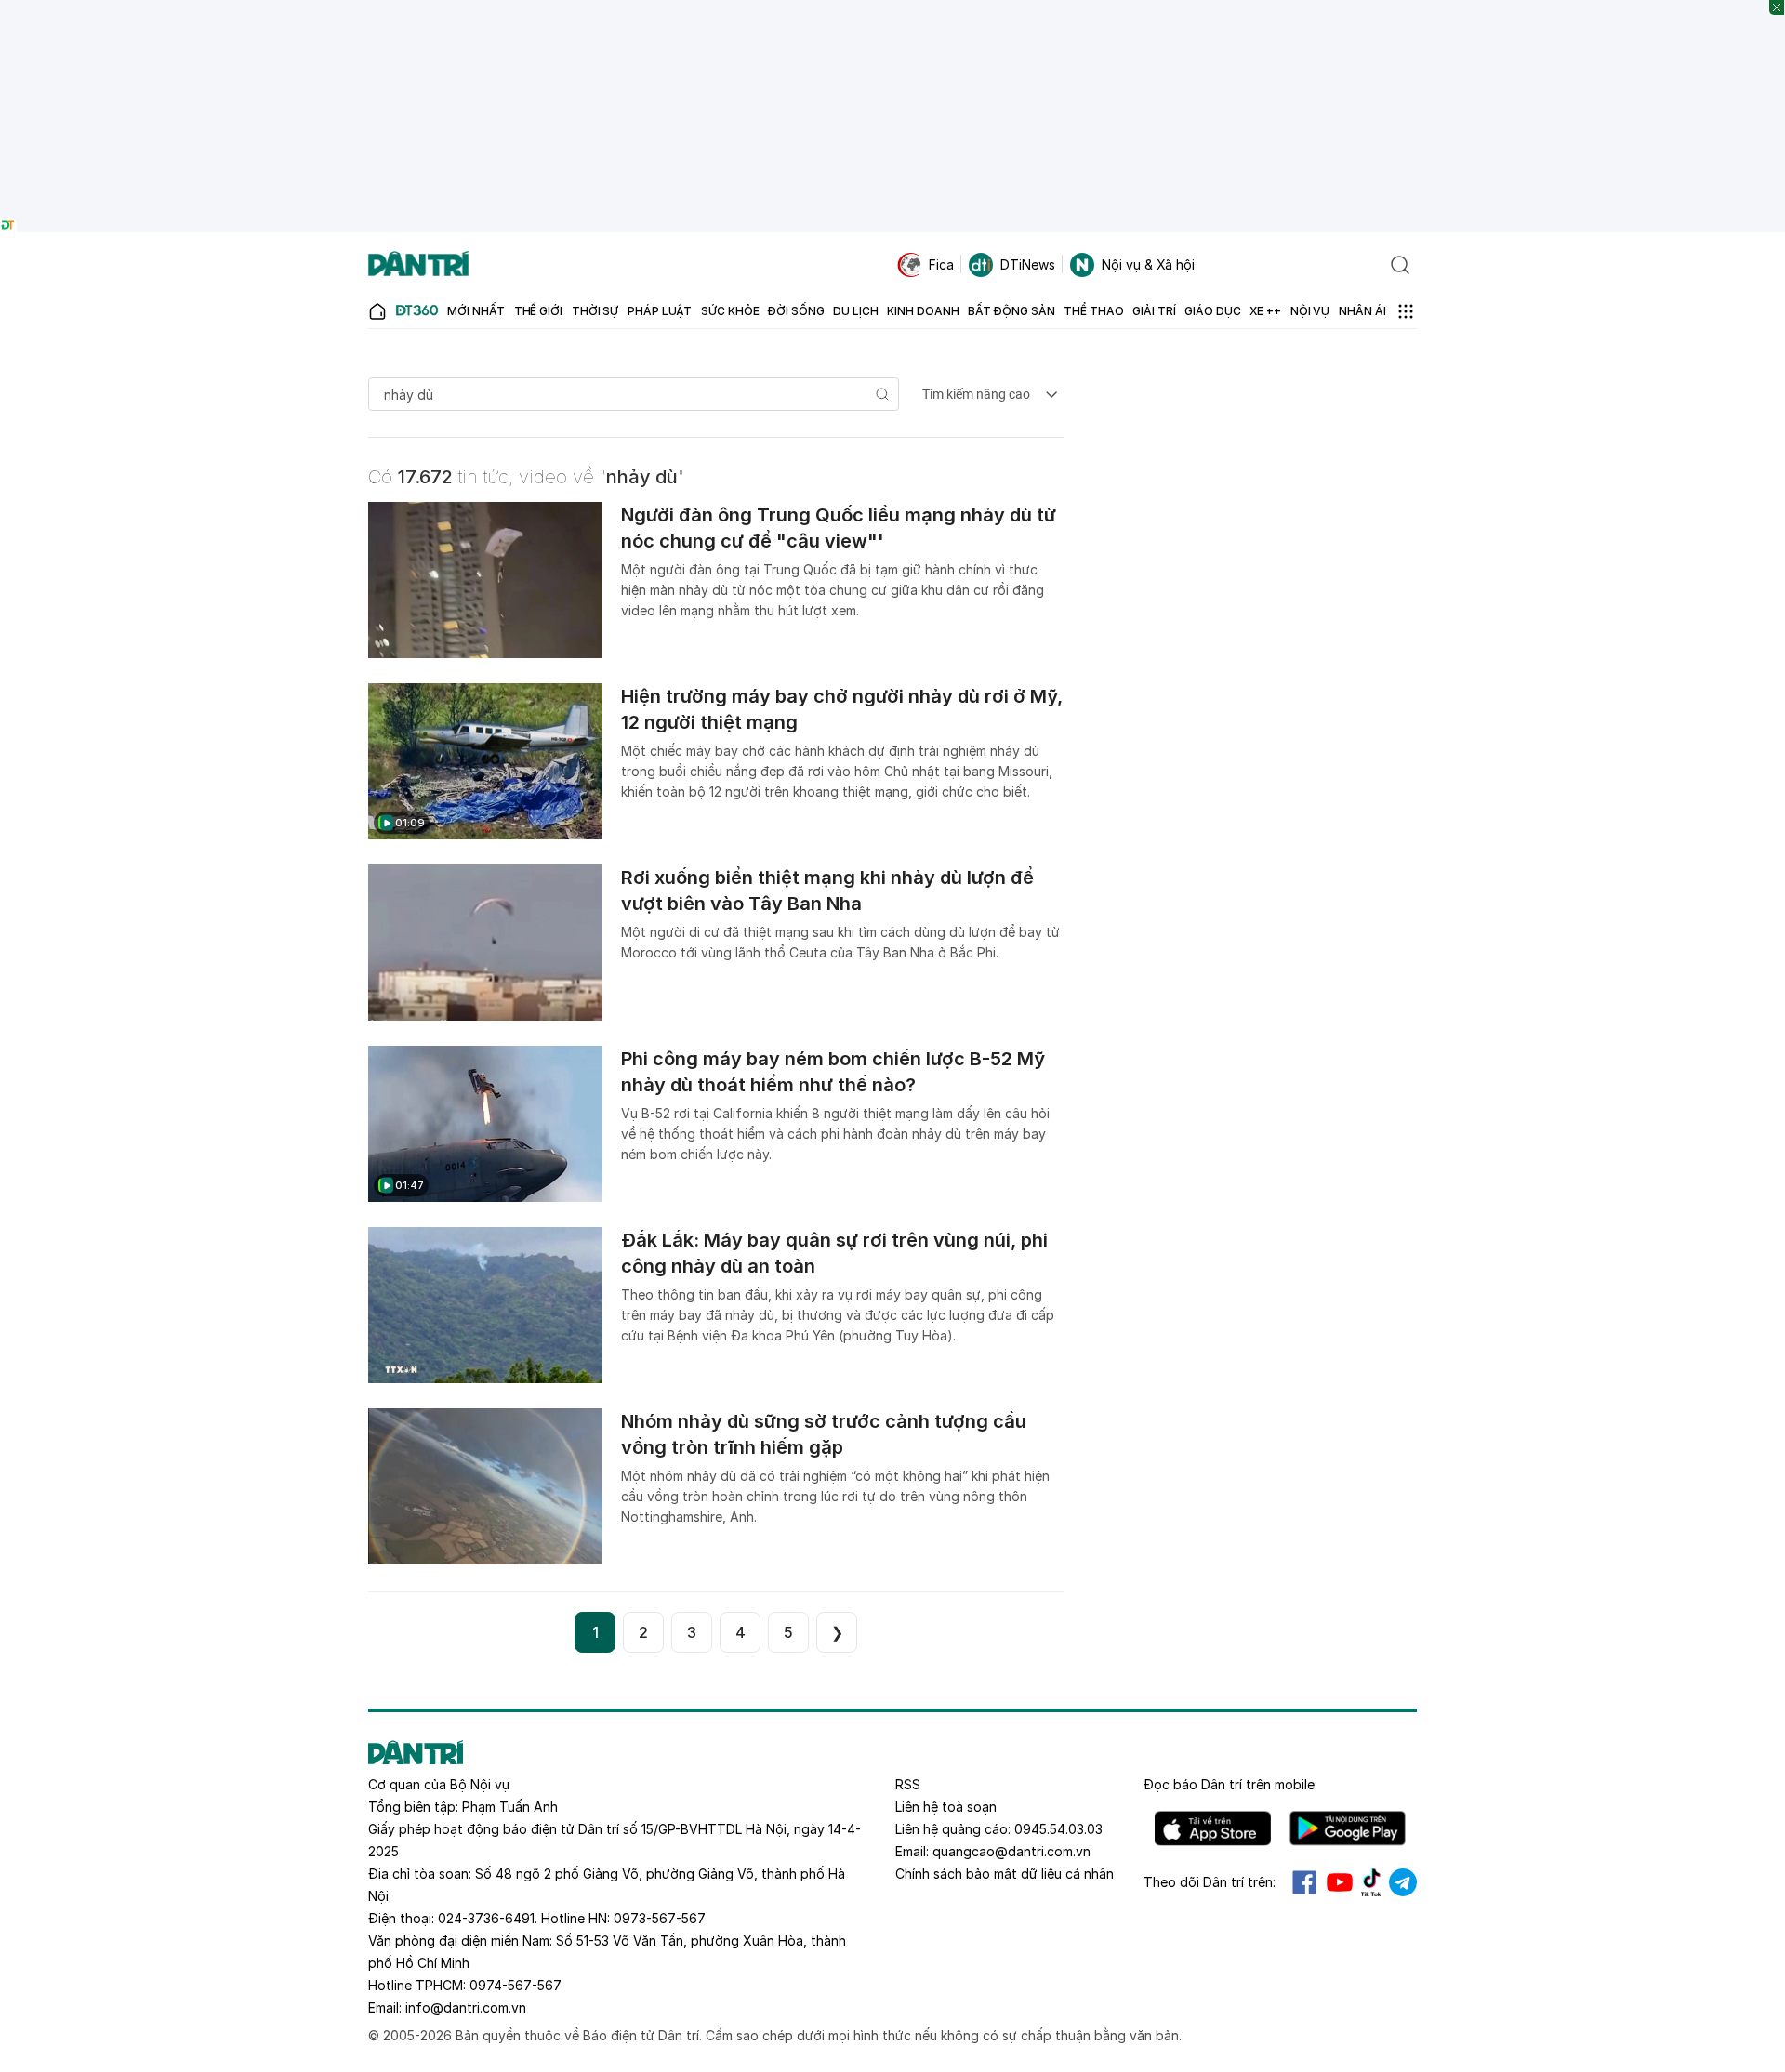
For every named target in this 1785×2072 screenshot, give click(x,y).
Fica (941, 264)
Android (1348, 1828)
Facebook (1304, 1882)
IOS (1213, 1828)
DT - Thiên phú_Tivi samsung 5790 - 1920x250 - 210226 (893, 9)
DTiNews (1028, 264)
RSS (908, 1784)
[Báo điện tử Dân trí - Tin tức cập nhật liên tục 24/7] (418, 265)
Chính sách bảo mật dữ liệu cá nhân (1005, 1874)
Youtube (1340, 1882)
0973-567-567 (660, 1918)
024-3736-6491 (486, 1918)
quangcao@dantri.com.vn (1011, 1851)
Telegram (1403, 1882)
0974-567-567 (516, 1985)
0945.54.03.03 (1058, 1829)
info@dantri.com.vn (466, 2007)
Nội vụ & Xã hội (1148, 264)
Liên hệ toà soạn (946, 1807)
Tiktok (1371, 1882)
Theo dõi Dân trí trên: (1210, 1882)
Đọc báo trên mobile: (1230, 1784)
